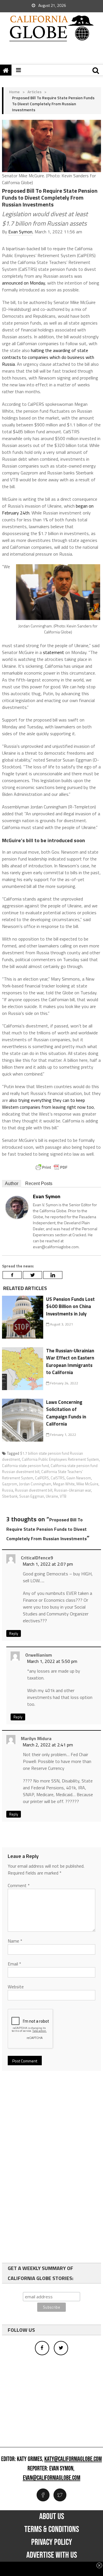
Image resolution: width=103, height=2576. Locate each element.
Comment (19, 1885)
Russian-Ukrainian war (73, 1490)
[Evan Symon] (17, 1207)
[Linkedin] (53, 1275)
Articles (34, 92)
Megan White (64, 1484)
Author (12, 1183)
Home (14, 92)
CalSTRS (58, 1478)
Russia (8, 1490)
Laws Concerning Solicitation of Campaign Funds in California (66, 1413)
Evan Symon (20, 232)
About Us (52, 2517)
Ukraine (52, 1496)
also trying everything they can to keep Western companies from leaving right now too (48, 1104)
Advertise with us (52, 2555)
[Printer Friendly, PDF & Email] (51, 1167)
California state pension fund (25, 1466)
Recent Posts (39, 1183)
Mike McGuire (87, 1484)
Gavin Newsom (79, 1478)
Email (14, 1964)
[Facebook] (12, 1275)
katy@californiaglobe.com (73, 2459)
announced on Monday (23, 283)
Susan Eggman (32, 1496)
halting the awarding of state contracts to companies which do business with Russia (48, 357)
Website (16, 1987)
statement (54, 652)
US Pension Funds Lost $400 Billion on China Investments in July (70, 1306)
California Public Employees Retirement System (60, 1459)
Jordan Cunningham (35, 1484)
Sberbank (10, 1496)
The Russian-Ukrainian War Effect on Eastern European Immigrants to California (70, 1362)
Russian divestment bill (34, 1490)
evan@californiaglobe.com (52, 2478)
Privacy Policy (52, 2542)
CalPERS (42, 1478)
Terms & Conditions (52, 2529)
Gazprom (10, 1484)
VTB (63, 1496)
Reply (14, 1633)
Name (15, 1941)
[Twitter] (32, 1275)
